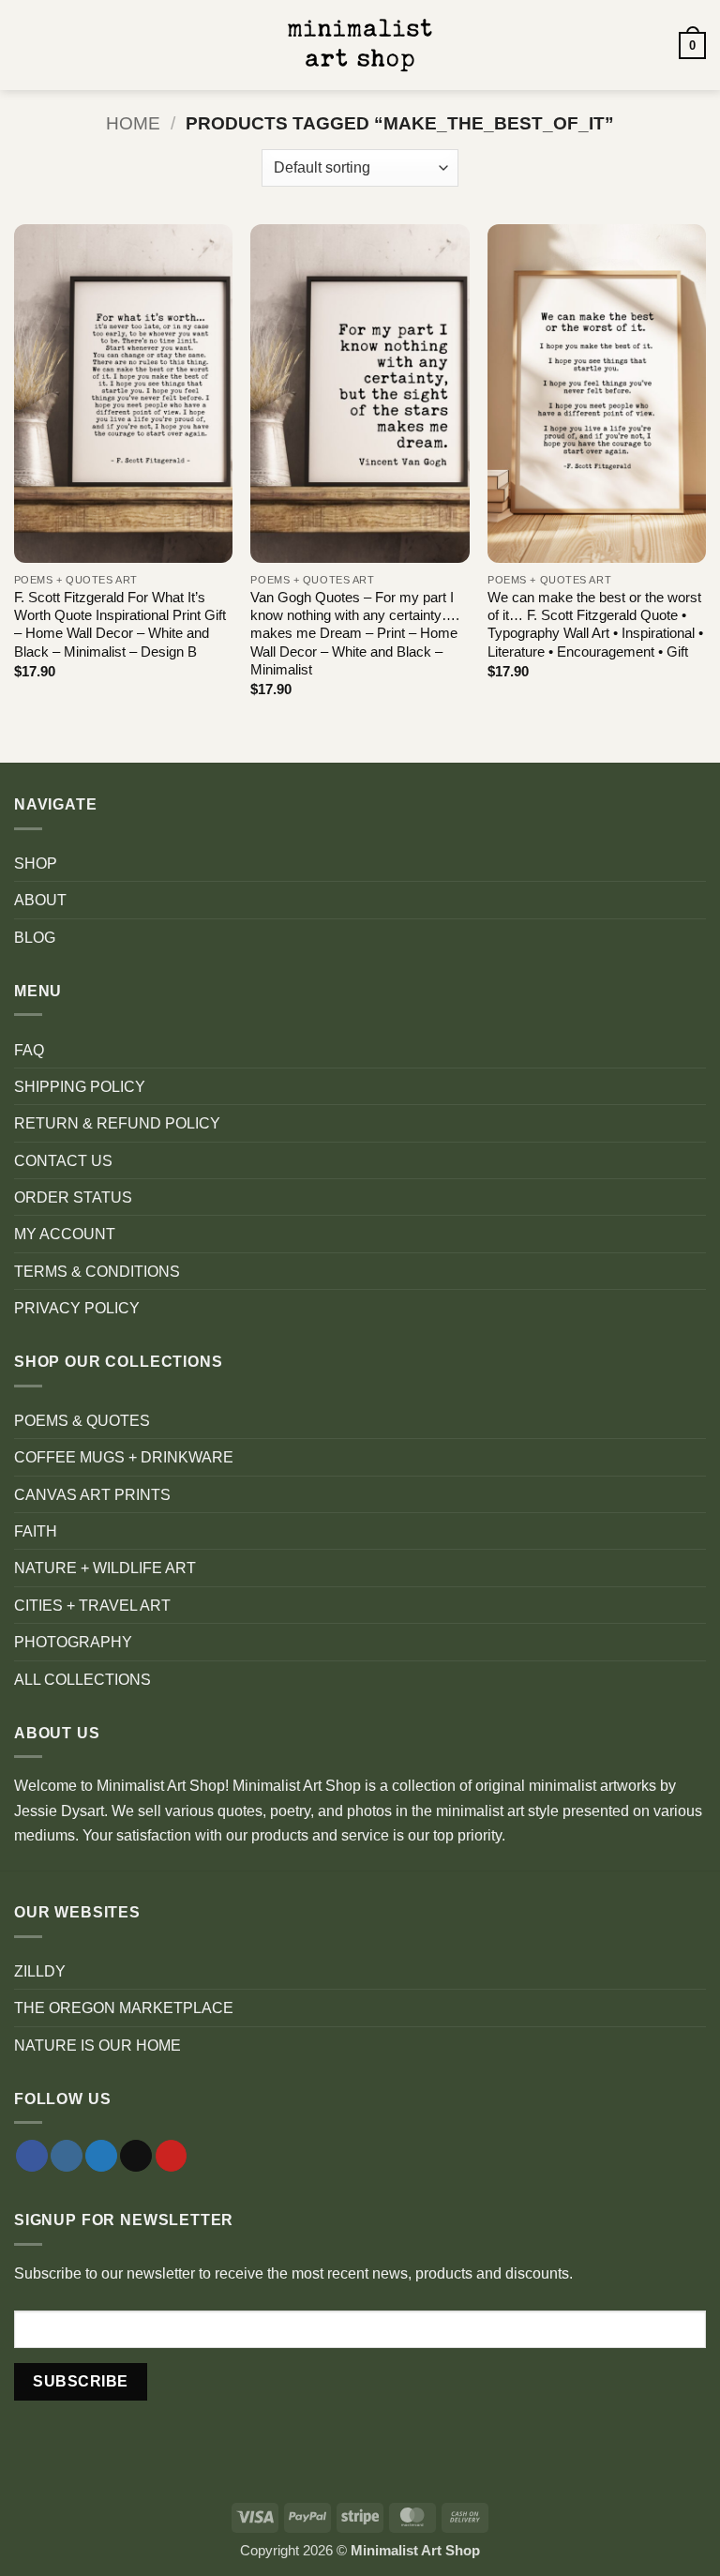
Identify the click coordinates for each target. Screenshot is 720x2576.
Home (133, 123)
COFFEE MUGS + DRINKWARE (124, 1457)
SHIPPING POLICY (80, 1086)
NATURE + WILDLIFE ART (105, 1568)
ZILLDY (40, 1971)
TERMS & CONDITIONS (97, 1271)
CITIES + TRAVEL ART (92, 1605)
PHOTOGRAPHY (73, 1642)
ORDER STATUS (73, 1197)
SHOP (36, 863)
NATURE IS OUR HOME (97, 2045)
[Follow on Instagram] (67, 2156)
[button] (26, 45)
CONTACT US (63, 1160)
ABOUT (40, 900)
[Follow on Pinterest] (172, 2156)
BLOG (35, 937)
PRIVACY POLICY (77, 1308)
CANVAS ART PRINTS (92, 1494)
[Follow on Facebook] (32, 2156)
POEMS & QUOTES (82, 1420)
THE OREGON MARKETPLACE (124, 2008)
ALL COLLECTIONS (82, 1679)
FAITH (36, 1531)
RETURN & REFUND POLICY (117, 1123)
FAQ (29, 1050)
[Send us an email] (136, 2156)
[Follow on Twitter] (101, 2156)
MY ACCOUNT (65, 1234)
